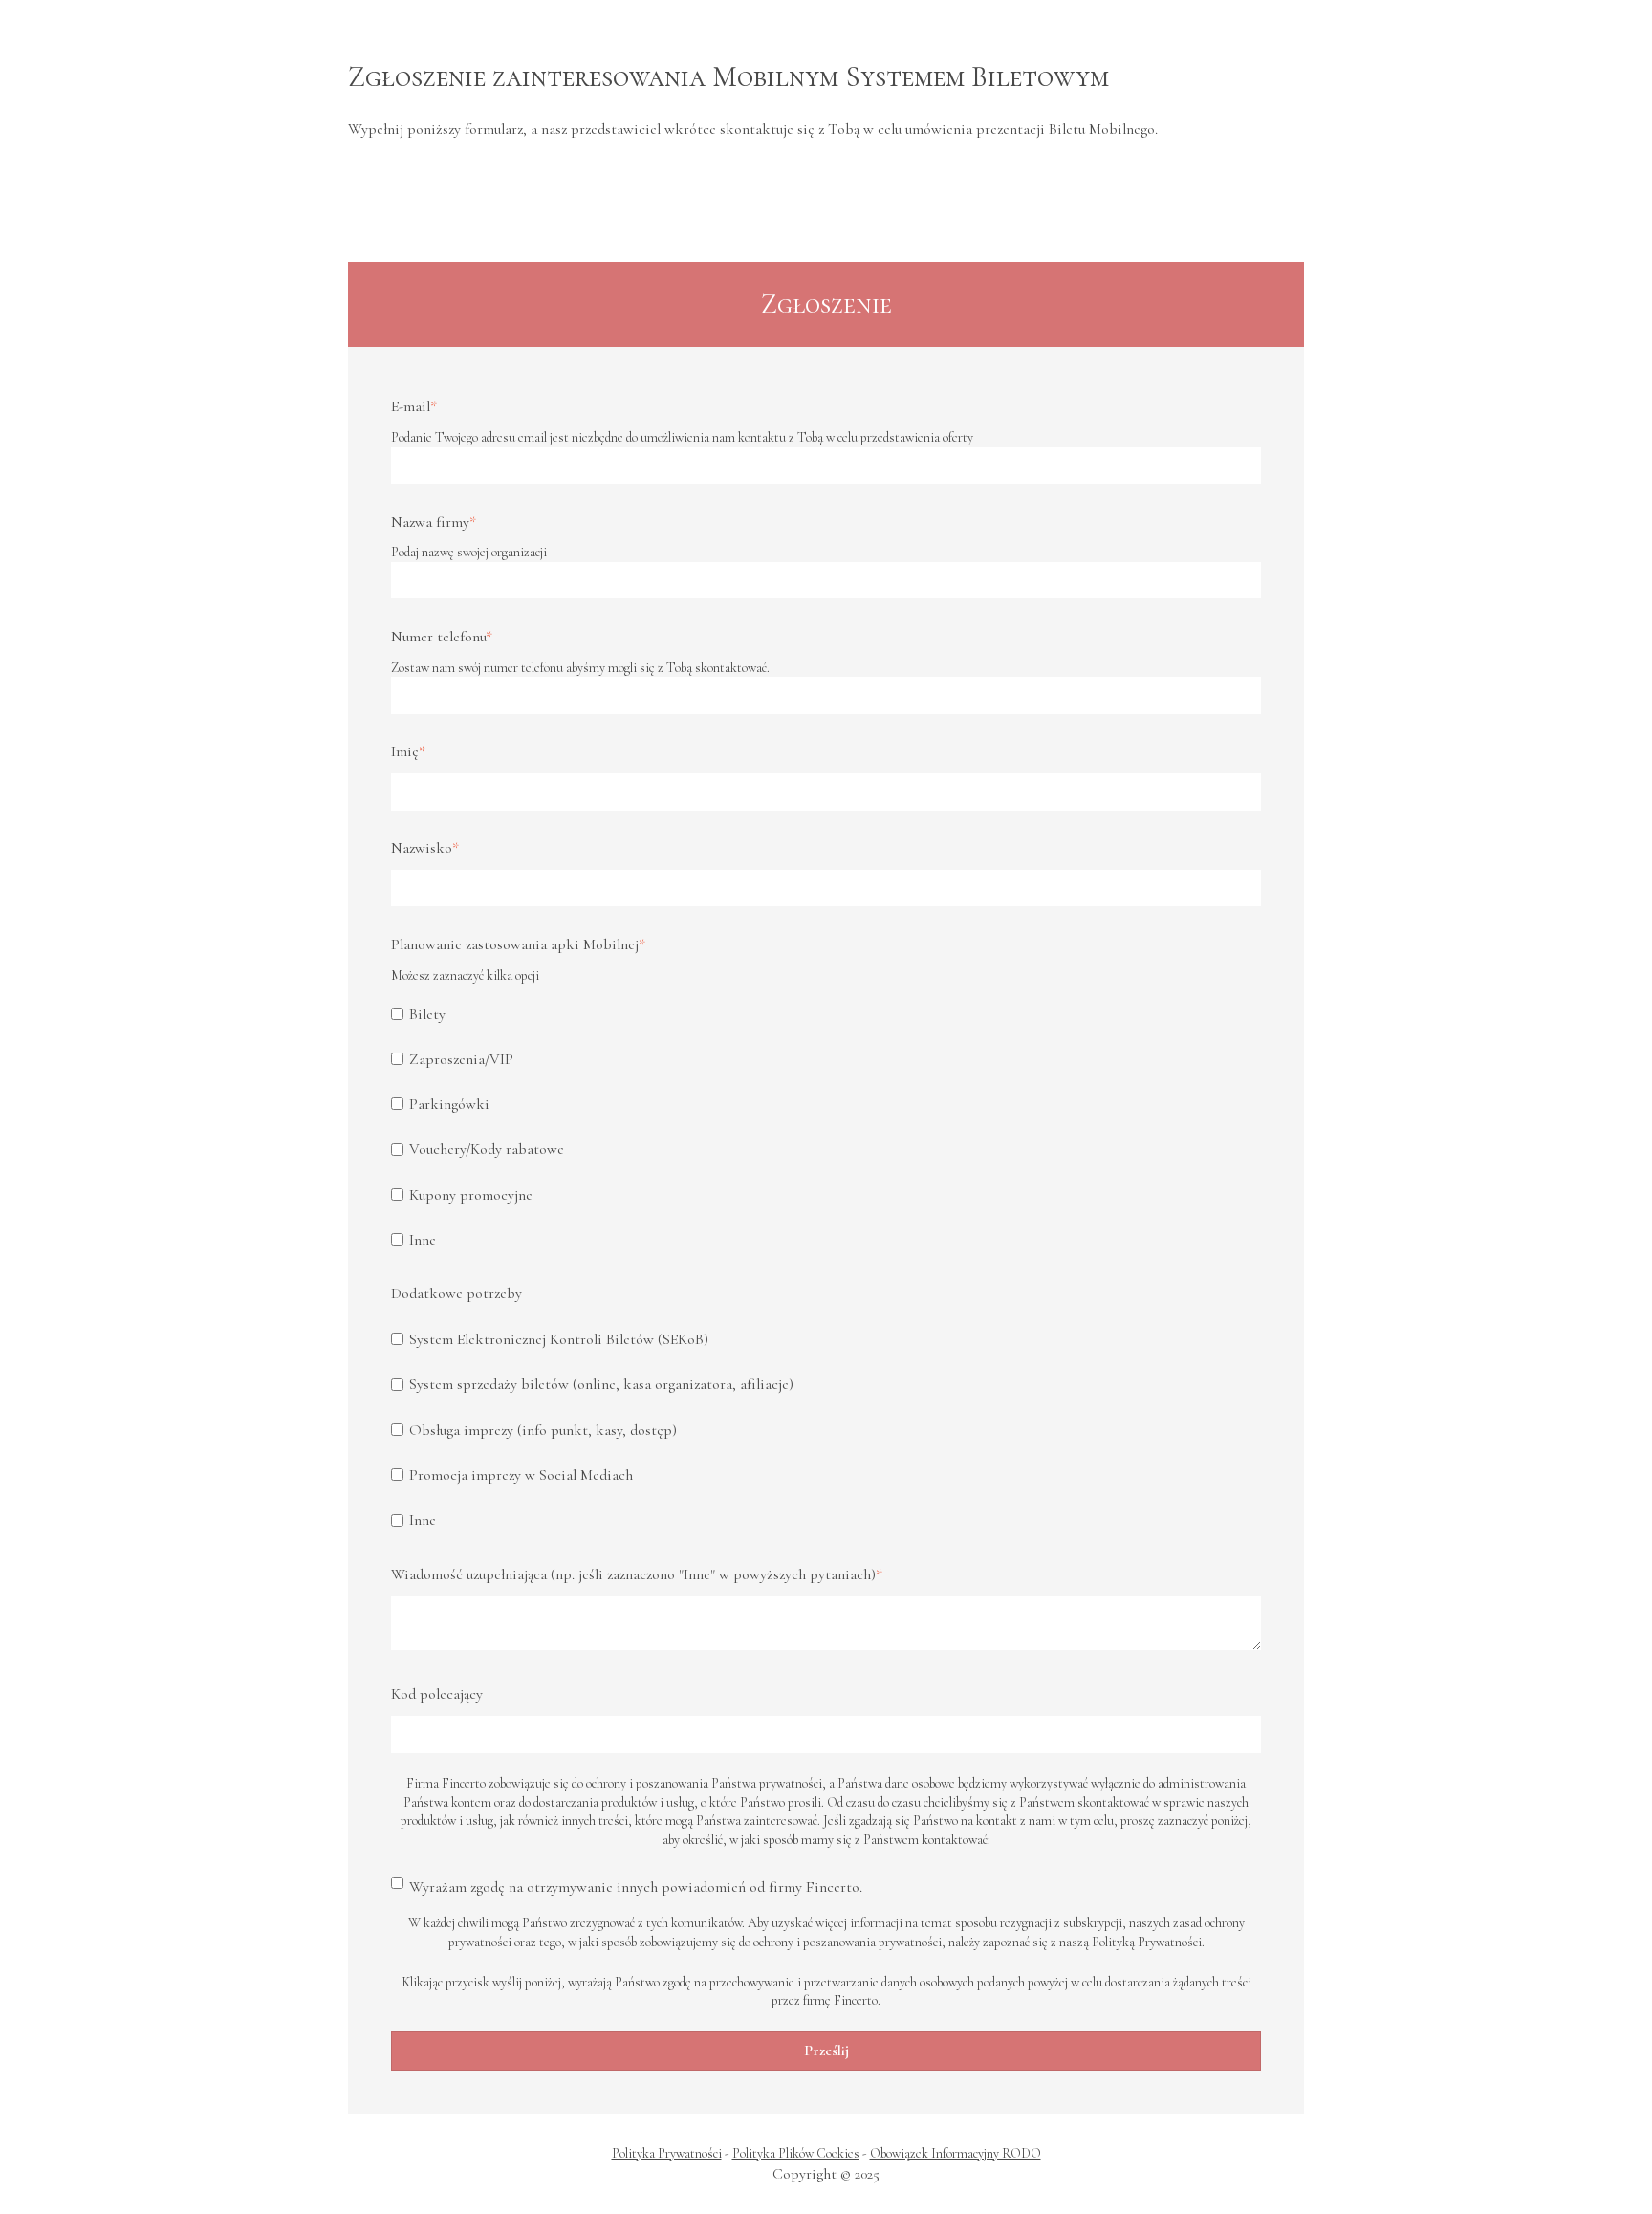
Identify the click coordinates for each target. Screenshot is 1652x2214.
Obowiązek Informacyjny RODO (956, 2153)
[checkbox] (826, 1127)
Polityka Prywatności (667, 2153)
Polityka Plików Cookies (796, 2153)
